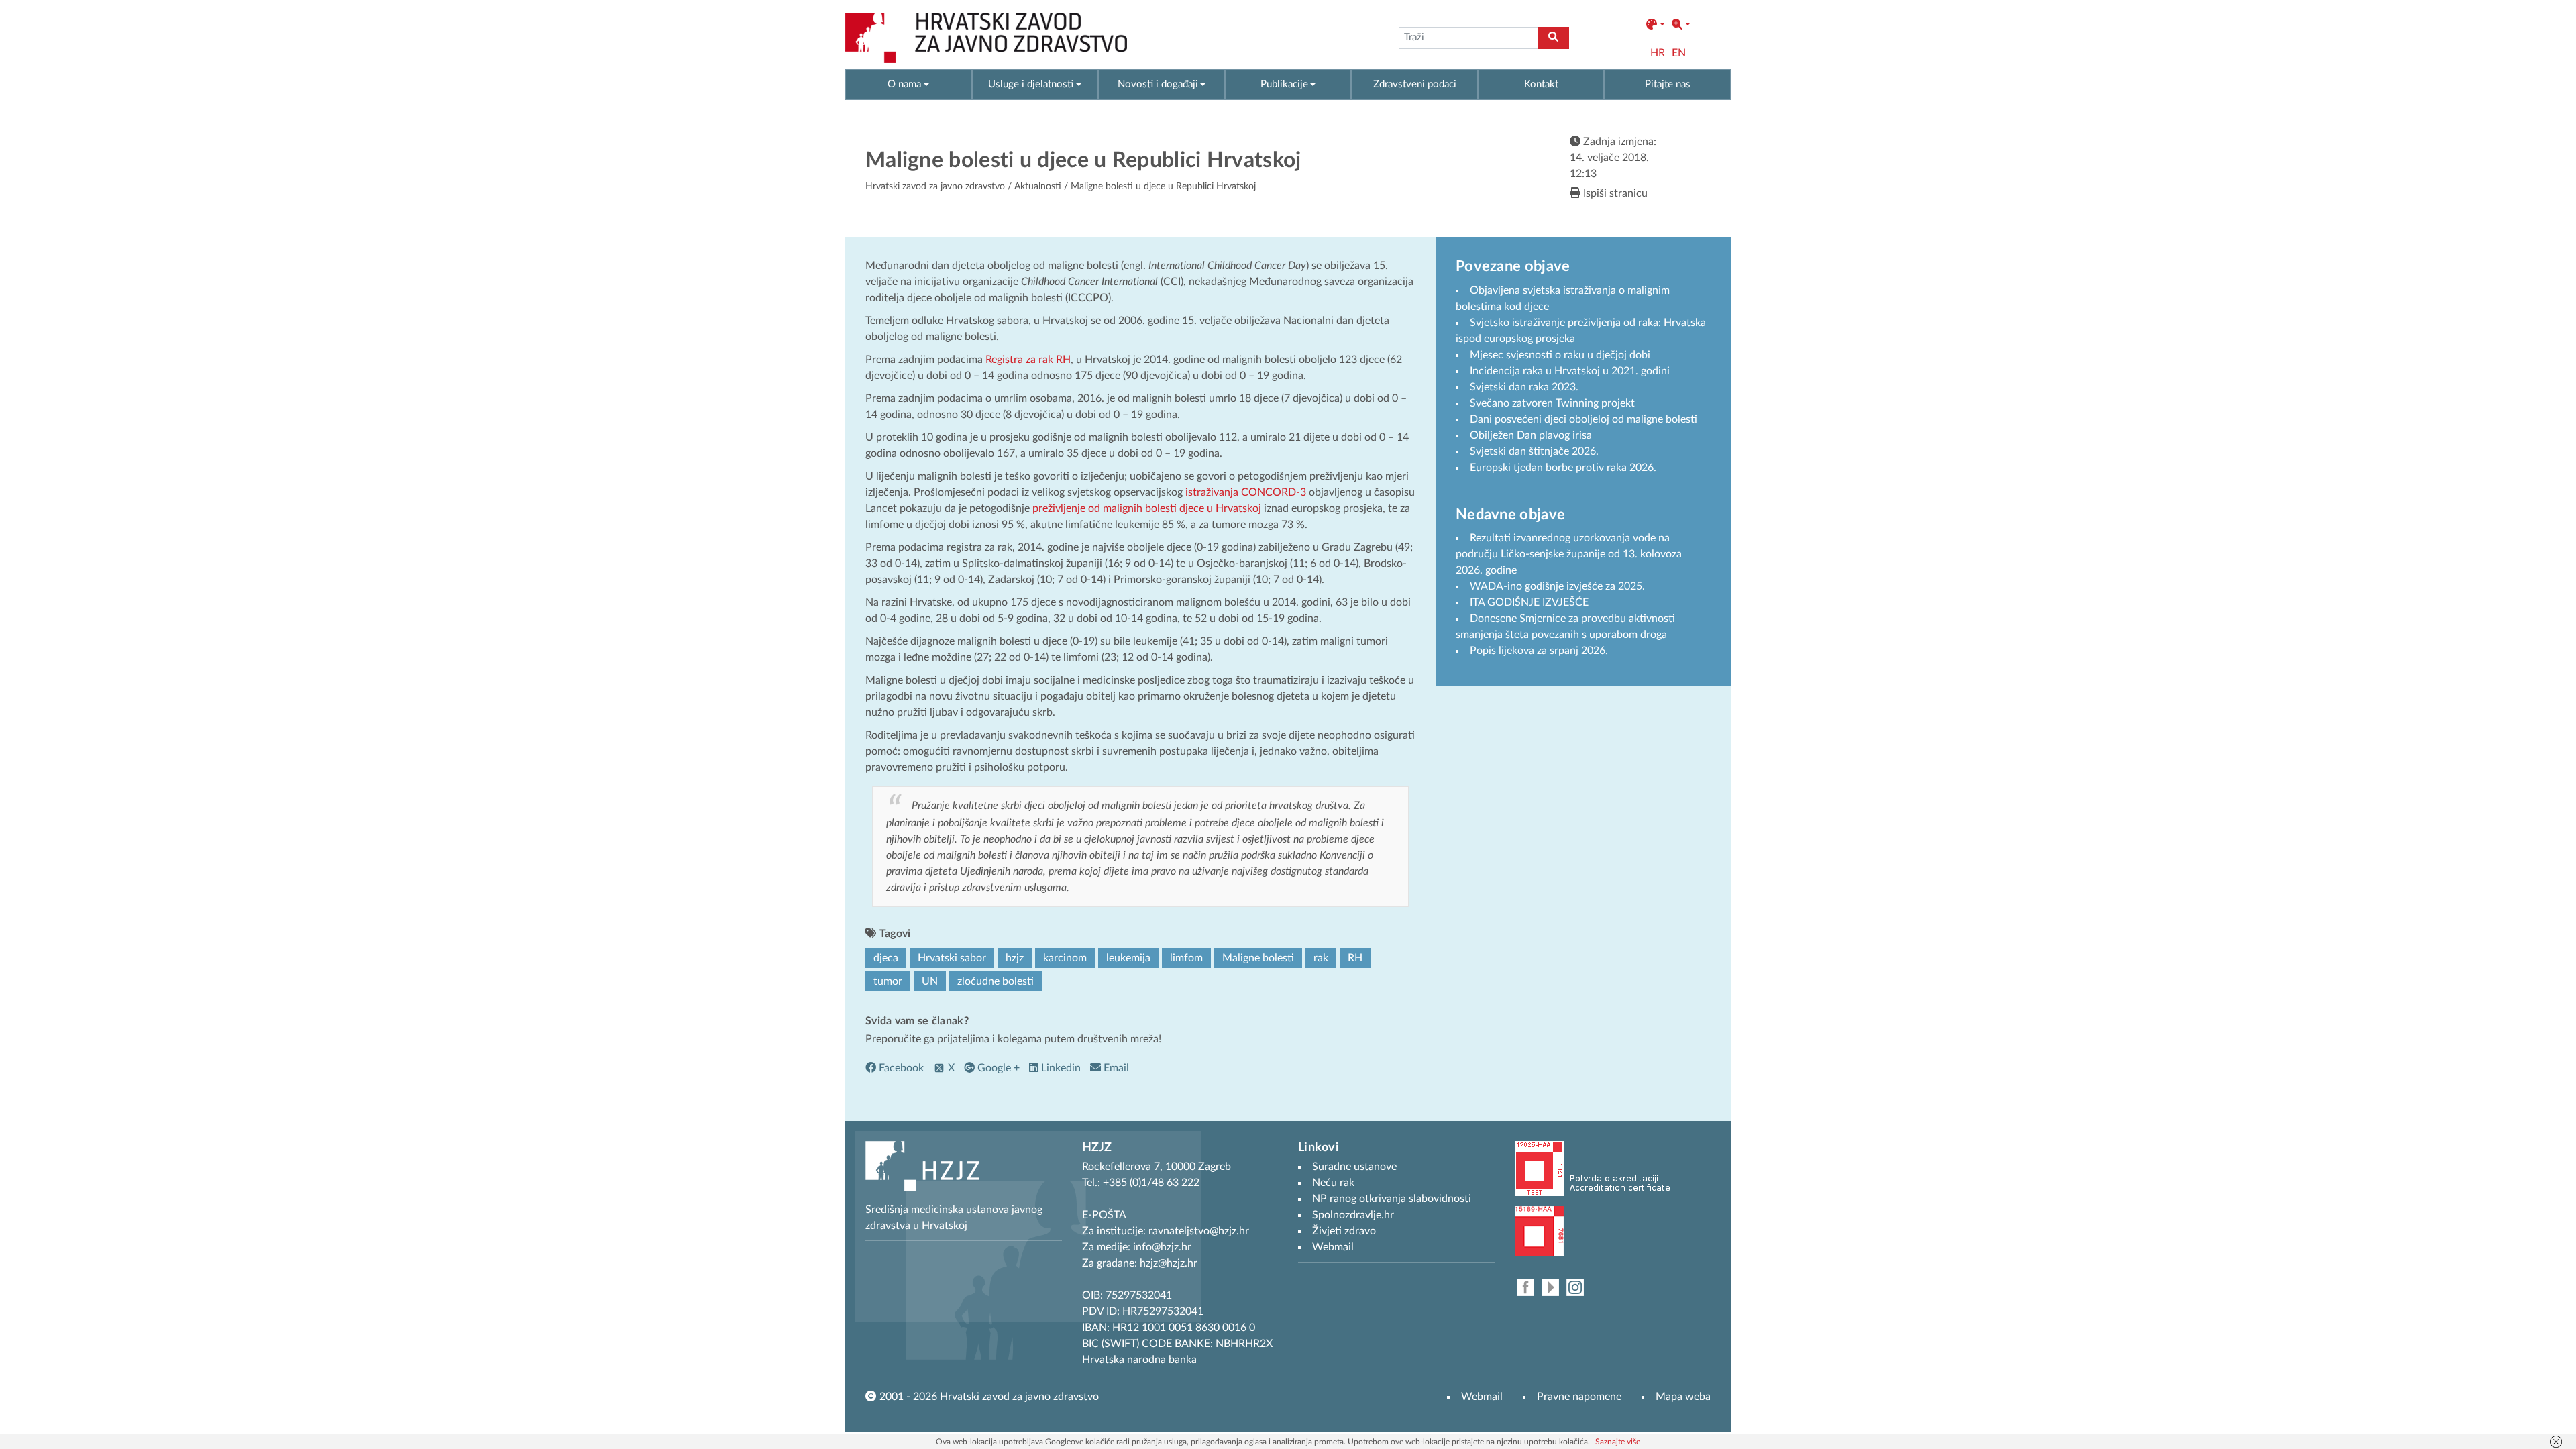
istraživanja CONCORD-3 (1246, 492)
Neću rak (1333, 1183)
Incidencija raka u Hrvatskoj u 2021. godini (1570, 371)
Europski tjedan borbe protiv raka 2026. (1563, 468)
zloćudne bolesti (996, 981)
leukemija (1128, 958)
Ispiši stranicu (1614, 193)
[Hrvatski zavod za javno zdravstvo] (986, 38)
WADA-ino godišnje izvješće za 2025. (1557, 586)
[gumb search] (1553, 38)
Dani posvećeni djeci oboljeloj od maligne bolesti (1584, 419)
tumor (888, 981)
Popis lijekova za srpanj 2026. (1539, 651)
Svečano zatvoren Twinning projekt (1552, 403)
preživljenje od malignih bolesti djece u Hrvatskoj (1147, 508)
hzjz (1015, 958)
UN (930, 981)
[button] (1656, 25)
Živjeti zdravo (1344, 1231)
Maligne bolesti (1258, 958)
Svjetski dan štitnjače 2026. (1534, 451)
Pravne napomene (1579, 1397)
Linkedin (1060, 1068)
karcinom (1065, 958)
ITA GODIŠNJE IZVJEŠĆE (1529, 602)
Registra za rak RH (1028, 360)
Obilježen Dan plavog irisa (1531, 435)
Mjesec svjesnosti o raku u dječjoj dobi (1560, 355)
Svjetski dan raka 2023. (1524, 387)
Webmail (1482, 1397)
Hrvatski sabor (952, 958)
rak (1321, 958)
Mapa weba (1683, 1397)
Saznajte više (1618, 1442)
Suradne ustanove (1354, 1167)
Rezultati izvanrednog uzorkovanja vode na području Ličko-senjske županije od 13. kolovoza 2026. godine (1569, 554)
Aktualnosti (1038, 186)
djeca (886, 958)
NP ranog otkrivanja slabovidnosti (1392, 1199)
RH (1355, 958)
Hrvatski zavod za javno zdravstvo (935, 186)
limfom (1186, 958)
